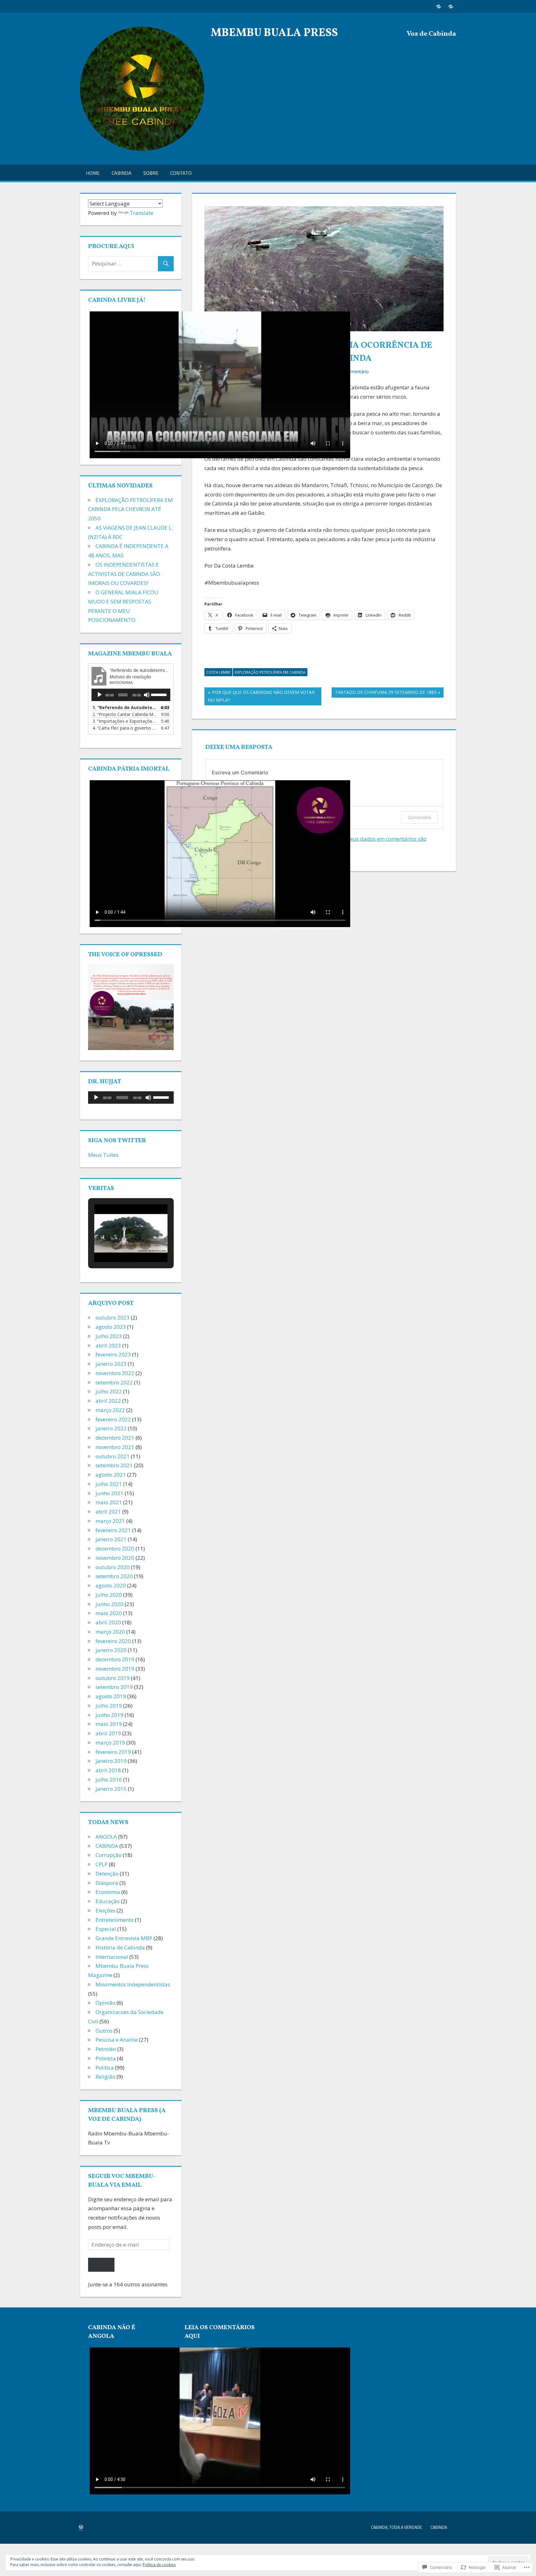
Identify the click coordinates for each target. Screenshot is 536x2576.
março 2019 (110, 1743)
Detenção (107, 1874)
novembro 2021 (115, 1447)
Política (105, 2068)
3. (125, 721)
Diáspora (107, 1883)
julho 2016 (109, 1779)
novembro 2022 (115, 1373)
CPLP (102, 1864)
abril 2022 (108, 1401)
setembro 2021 (114, 1465)
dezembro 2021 (115, 1438)
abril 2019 (108, 1733)
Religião (105, 2077)
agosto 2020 (111, 1585)
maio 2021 (109, 1502)
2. (125, 714)
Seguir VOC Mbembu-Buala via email (122, 2181)
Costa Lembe (218, 672)
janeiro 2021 (111, 1539)
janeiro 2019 (111, 1761)
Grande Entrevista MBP (124, 1938)
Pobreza (106, 2058)
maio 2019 (109, 1724)
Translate (141, 213)
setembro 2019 (114, 1687)
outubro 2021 (113, 1456)
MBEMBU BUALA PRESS (274, 33)
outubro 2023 (113, 1317)
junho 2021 (109, 1493)
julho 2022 (109, 1391)
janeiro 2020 (111, 1650)
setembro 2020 (114, 1576)
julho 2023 (109, 1336)
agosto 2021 (111, 1475)
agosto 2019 (111, 1696)
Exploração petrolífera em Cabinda (270, 672)
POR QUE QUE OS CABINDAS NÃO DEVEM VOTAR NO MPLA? (259, 696)
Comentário (420, 817)
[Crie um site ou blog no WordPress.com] (81, 2527)
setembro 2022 (114, 1382)
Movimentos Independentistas (133, 1984)
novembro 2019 (115, 1669)
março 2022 (110, 1410)
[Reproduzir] (100, 695)
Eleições (105, 1910)
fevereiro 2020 (113, 1641)
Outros (104, 2031)
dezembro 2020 (115, 1548)
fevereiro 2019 (113, 1752)
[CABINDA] (451, 6)
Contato (181, 173)
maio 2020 (109, 1613)
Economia (108, 1892)
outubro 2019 (113, 1678)
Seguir (101, 2265)
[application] (131, 695)
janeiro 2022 (111, 1428)
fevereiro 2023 (113, 1354)
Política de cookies (159, 2565)
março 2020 (110, 1632)
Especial (106, 1929)
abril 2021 (108, 1512)
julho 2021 (109, 1484)
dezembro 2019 (115, 1659)
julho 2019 (109, 1706)
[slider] (159, 694)
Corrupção (109, 1855)
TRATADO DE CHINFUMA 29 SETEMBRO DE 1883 (384, 693)
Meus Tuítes (103, 1155)
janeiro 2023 (111, 1364)
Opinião (105, 2003)
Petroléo (106, 2049)
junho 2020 (109, 1604)
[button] (117, 1244)
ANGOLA (106, 1837)
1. (125, 707)
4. (125, 728)
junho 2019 (109, 1715)
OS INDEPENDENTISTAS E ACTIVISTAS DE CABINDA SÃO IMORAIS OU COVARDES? (124, 574)
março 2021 (110, 1521)
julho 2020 (109, 1595)
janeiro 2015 (111, 1789)
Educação (108, 1901)
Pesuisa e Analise (117, 2040)
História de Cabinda (120, 1947)
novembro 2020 (115, 1558)
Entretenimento (115, 1920)
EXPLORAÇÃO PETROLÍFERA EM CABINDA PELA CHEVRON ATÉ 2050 (130, 509)
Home (93, 173)
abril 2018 (108, 1770)
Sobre (151, 173)
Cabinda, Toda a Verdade (396, 2527)
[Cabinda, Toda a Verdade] (438, 6)
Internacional (112, 1957)
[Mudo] (147, 695)
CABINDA (122, 173)
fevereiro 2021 (113, 1530)
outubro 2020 (113, 1567)
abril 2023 (108, 1345)
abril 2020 (108, 1622)
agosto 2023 (111, 1327)
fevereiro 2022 (113, 1419)
